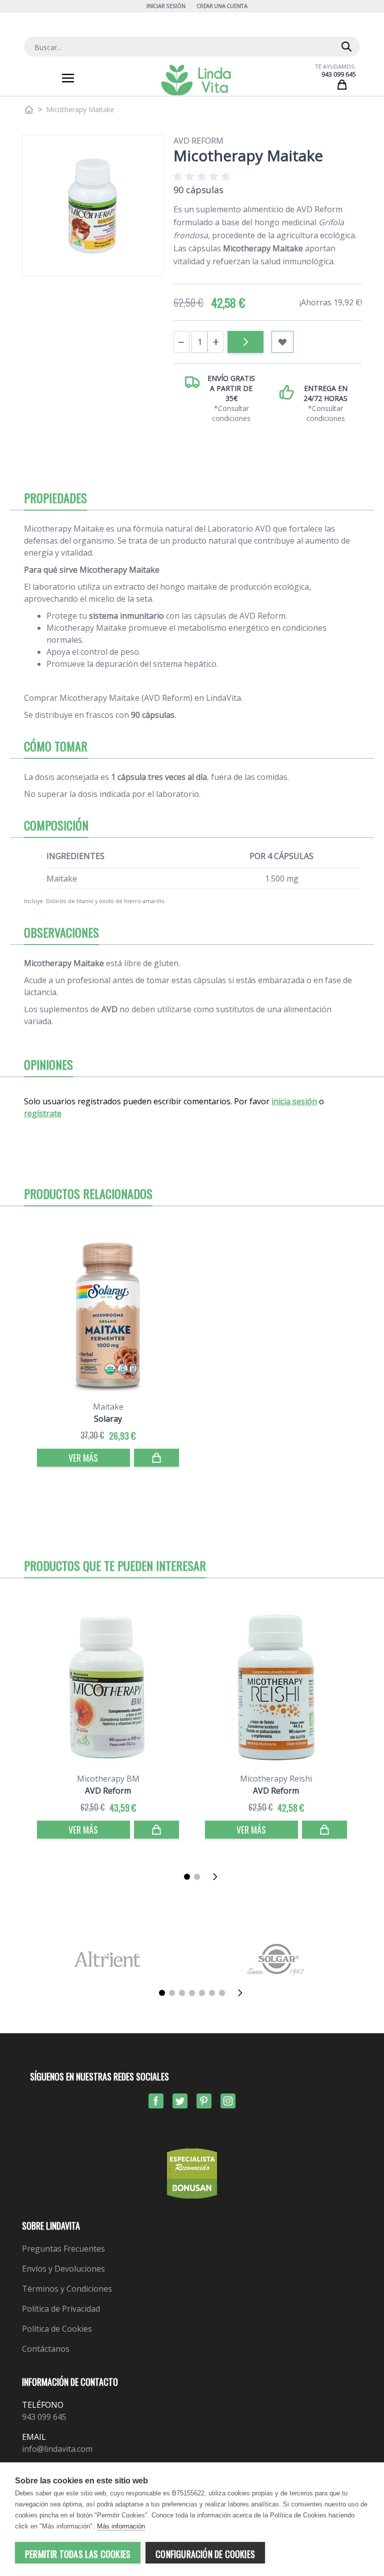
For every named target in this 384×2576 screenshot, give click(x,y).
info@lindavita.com (57, 2449)
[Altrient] (107, 1959)
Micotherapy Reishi (276, 1779)
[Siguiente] (218, 1877)
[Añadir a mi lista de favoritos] (282, 342)
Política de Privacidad (61, 2309)
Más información (121, 2526)
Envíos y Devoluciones (63, 2269)
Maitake (108, 1407)
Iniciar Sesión (166, 6)
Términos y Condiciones (67, 2289)
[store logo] (196, 80)
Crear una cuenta (222, 6)
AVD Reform (198, 141)
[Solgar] (277, 1959)
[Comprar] (245, 342)
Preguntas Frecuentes (63, 2249)
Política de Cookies (57, 2329)
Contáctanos (46, 2349)
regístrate (43, 1113)
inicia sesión (294, 1101)
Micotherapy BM (108, 1779)
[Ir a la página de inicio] (29, 110)
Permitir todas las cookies (78, 2554)
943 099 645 (339, 74)
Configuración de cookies (205, 2554)
